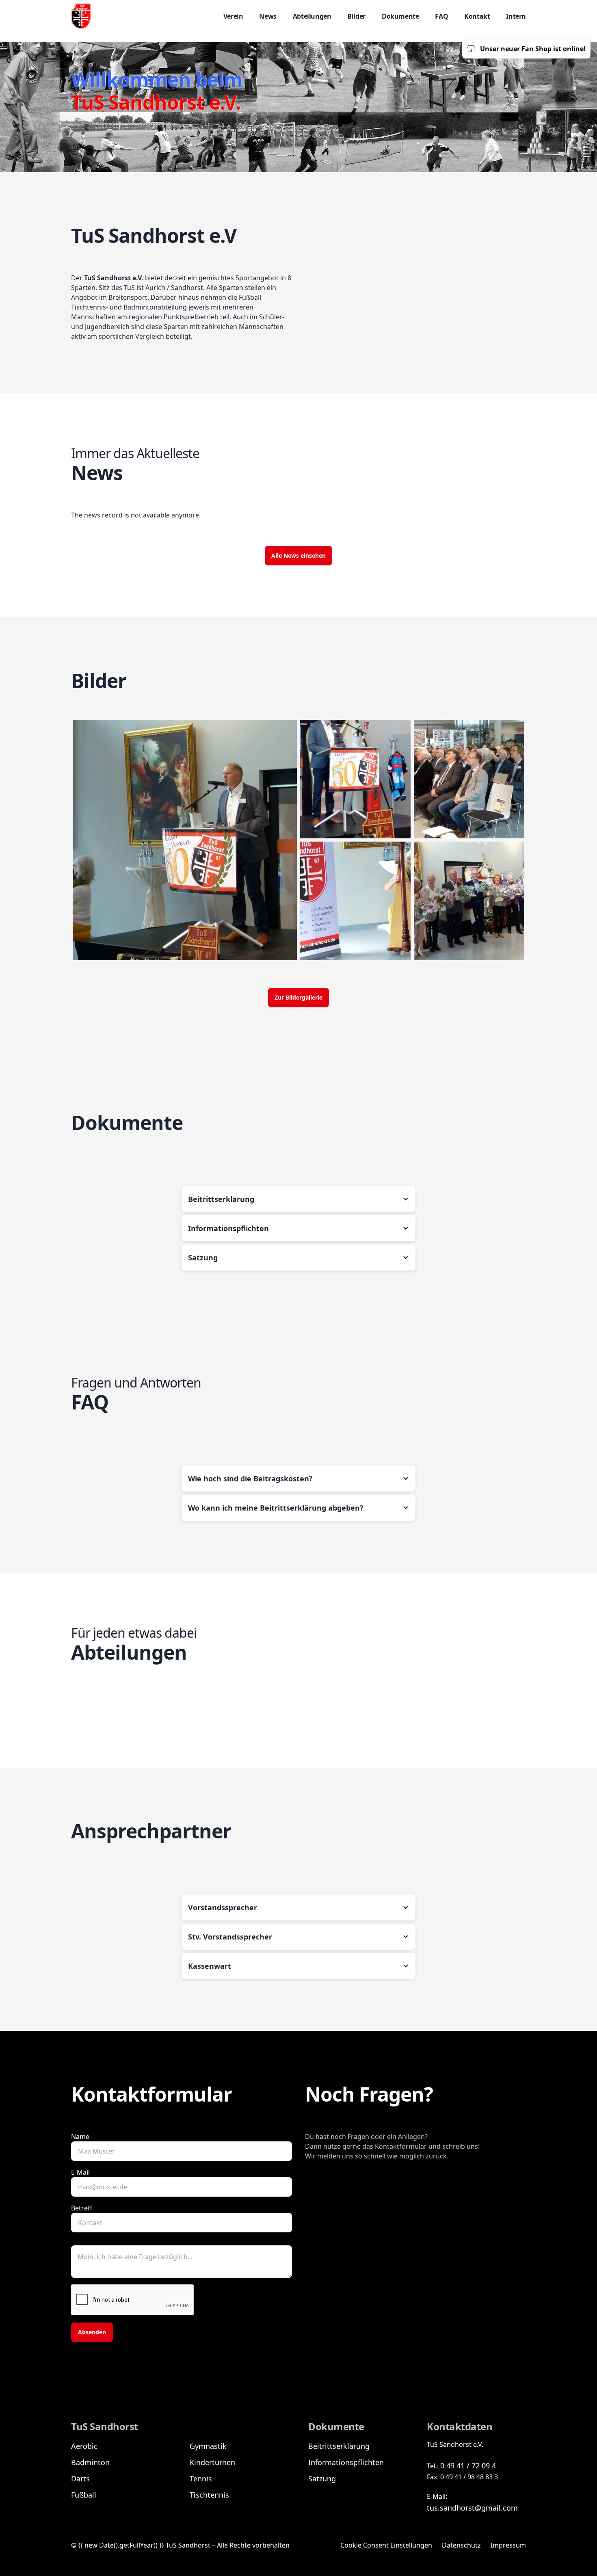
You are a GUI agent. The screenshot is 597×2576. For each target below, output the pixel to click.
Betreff (82, 2208)
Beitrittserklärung (339, 2446)
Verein (233, 16)
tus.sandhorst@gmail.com (472, 2508)
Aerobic (84, 2446)
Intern (516, 16)
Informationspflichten (346, 2462)
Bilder (356, 16)
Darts (80, 2479)
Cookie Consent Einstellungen (386, 2545)
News (268, 16)
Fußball (84, 2495)
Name (80, 2137)
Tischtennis (209, 2495)
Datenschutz (461, 2545)
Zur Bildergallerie (298, 997)
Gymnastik (208, 2446)
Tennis (201, 2479)
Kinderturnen (212, 2462)
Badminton (90, 2462)
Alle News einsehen (298, 555)
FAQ (441, 16)
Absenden (92, 2332)
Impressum (508, 2545)
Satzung (322, 2479)
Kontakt (477, 16)
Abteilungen (312, 16)
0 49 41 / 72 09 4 (468, 2466)
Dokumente (400, 16)
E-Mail (80, 2172)
